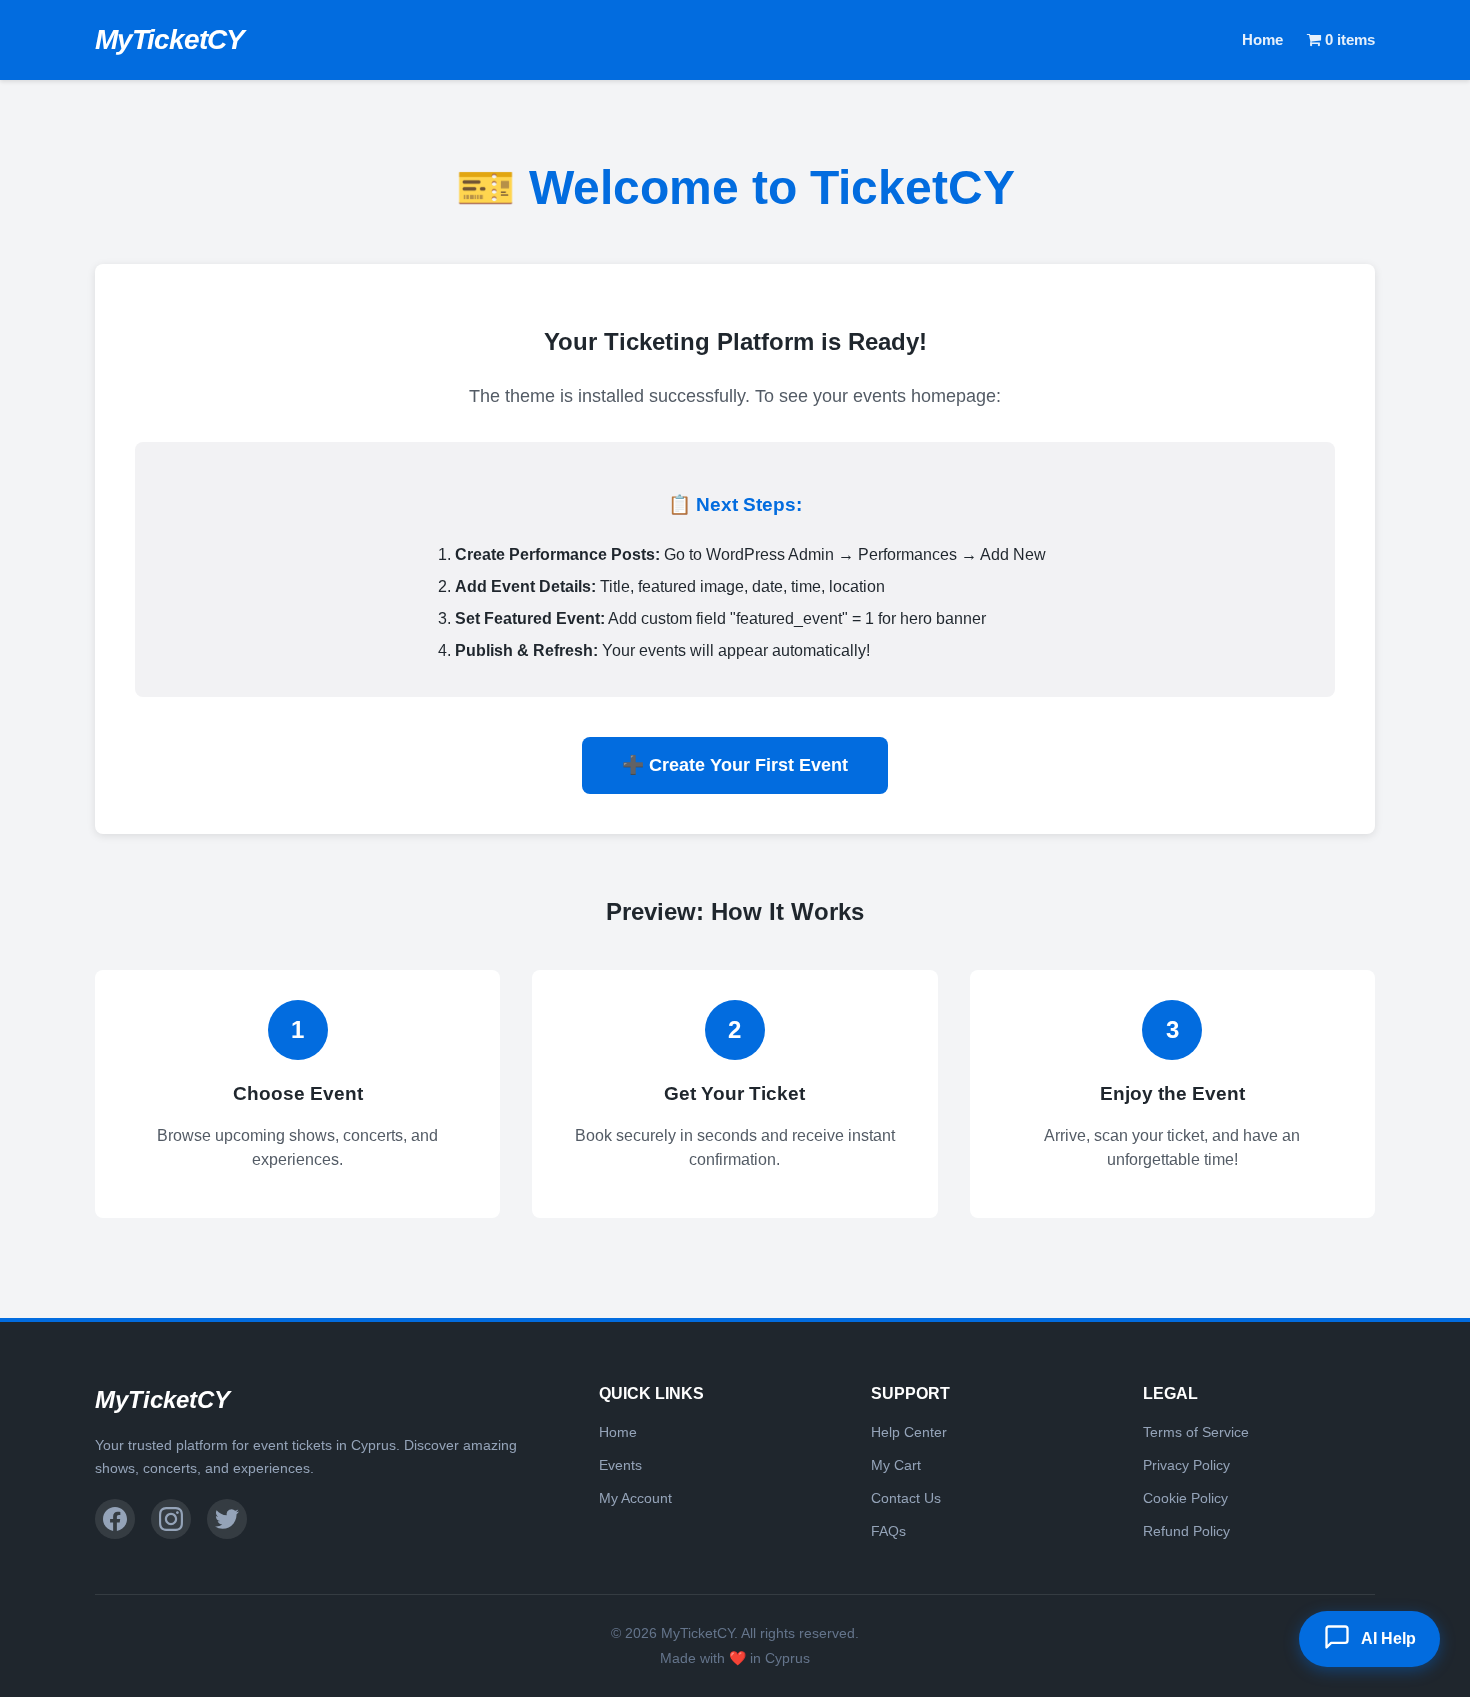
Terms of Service (1196, 1432)
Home (1262, 39)
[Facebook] (115, 1519)
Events (620, 1465)
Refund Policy (1186, 1531)
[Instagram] (171, 1519)
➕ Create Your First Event (735, 765)
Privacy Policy (1186, 1465)
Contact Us (906, 1498)
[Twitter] (227, 1519)
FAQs (888, 1531)
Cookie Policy (1185, 1498)
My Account (635, 1498)
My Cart (896, 1465)
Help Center (909, 1432)
